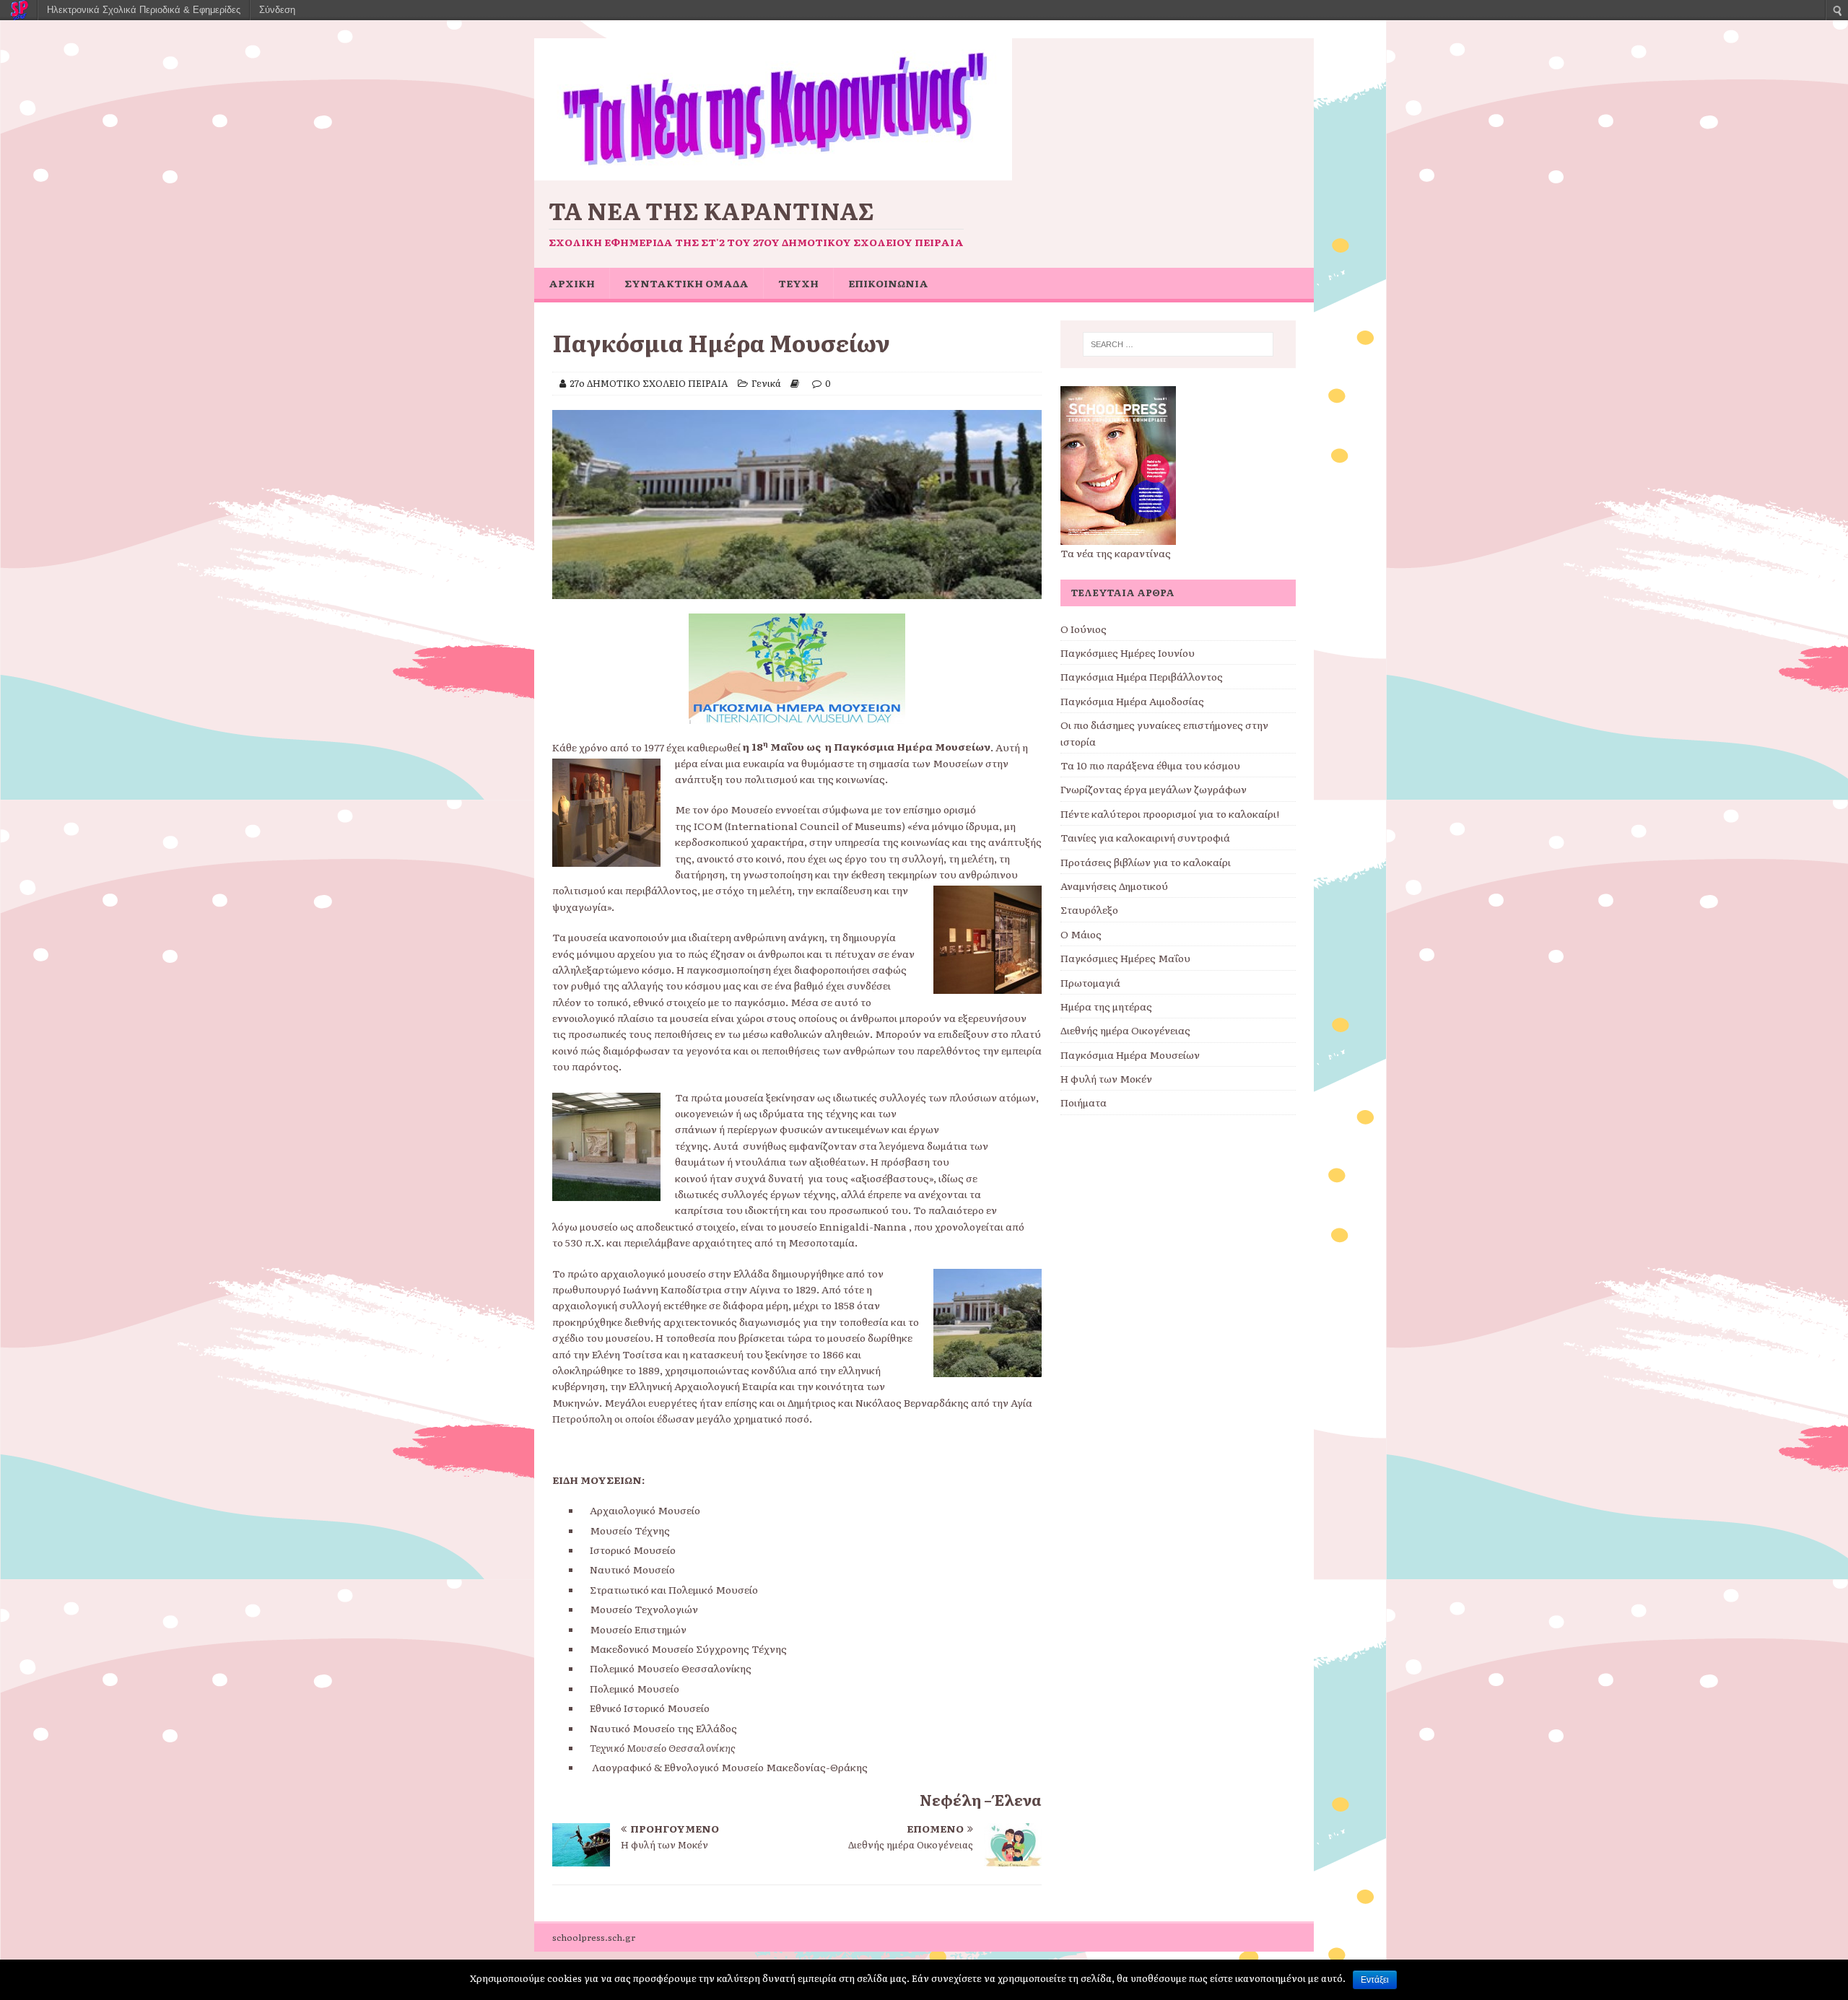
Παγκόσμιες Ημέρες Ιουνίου (1128, 652)
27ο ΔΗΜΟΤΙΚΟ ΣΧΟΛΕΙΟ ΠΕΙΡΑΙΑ (649, 383)
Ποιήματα (1084, 1102)
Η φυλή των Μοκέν (1106, 1078)
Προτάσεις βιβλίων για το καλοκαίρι (1146, 862)
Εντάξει (1375, 1980)
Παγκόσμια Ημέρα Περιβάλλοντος (1142, 676)
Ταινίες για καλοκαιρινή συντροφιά (1145, 837)
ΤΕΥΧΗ (798, 283)
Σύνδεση (277, 10)
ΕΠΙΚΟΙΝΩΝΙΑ (888, 283)
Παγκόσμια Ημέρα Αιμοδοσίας (1132, 701)
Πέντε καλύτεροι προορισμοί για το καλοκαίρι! (1170, 813)
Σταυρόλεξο (1089, 909)
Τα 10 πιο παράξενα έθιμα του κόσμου (1150, 765)
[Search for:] (1178, 344)
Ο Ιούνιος (1084, 629)
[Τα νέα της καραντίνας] (773, 173)
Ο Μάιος (1081, 934)
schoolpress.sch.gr (594, 1937)
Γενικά (766, 383)
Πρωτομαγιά (1090, 982)
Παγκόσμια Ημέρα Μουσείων (1130, 1054)
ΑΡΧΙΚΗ (572, 283)
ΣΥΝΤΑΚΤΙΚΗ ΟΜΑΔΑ (687, 283)
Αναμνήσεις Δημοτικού (1114, 886)
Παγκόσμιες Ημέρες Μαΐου (1125, 958)
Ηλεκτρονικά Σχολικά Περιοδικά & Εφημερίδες (144, 10)
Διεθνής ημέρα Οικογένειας (1125, 1030)
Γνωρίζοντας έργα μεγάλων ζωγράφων (1154, 789)
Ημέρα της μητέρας (1106, 1006)
